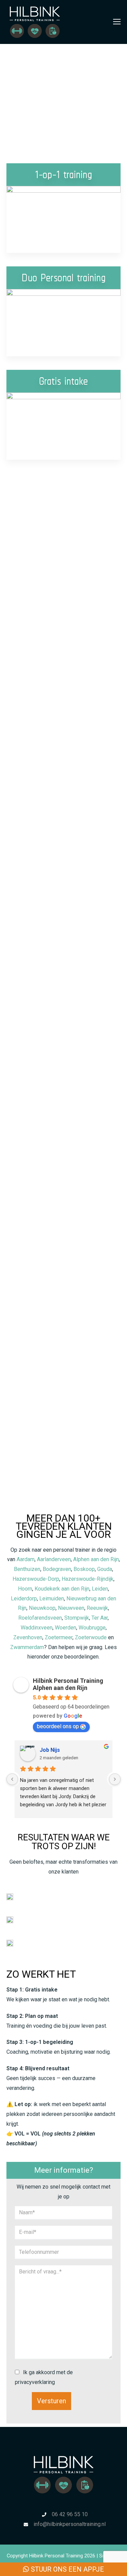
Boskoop (84, 1569)
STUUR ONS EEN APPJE (67, 2569)
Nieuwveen (71, 1608)
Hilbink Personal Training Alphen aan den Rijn (68, 1684)
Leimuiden (52, 1599)
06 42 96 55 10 (70, 2514)
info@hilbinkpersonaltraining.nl (70, 2524)
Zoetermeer (59, 1637)
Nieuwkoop (42, 1608)
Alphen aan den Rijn (96, 1559)
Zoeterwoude (91, 1637)
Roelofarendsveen (40, 1618)
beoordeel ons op (58, 1726)
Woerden (66, 1628)
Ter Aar (100, 1618)
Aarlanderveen (54, 1559)
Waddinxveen (37, 1628)
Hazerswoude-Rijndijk (88, 1579)
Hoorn (25, 1589)
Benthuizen (27, 1569)
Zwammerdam (27, 1647)
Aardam (26, 1559)
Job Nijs (50, 1750)
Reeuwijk (97, 1608)
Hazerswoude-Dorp (36, 1579)
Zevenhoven (28, 1637)
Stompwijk (77, 1618)
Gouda (105, 1569)
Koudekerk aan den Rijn (62, 1589)
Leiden (100, 1589)
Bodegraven (57, 1569)
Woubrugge (92, 1628)
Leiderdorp (24, 1599)
